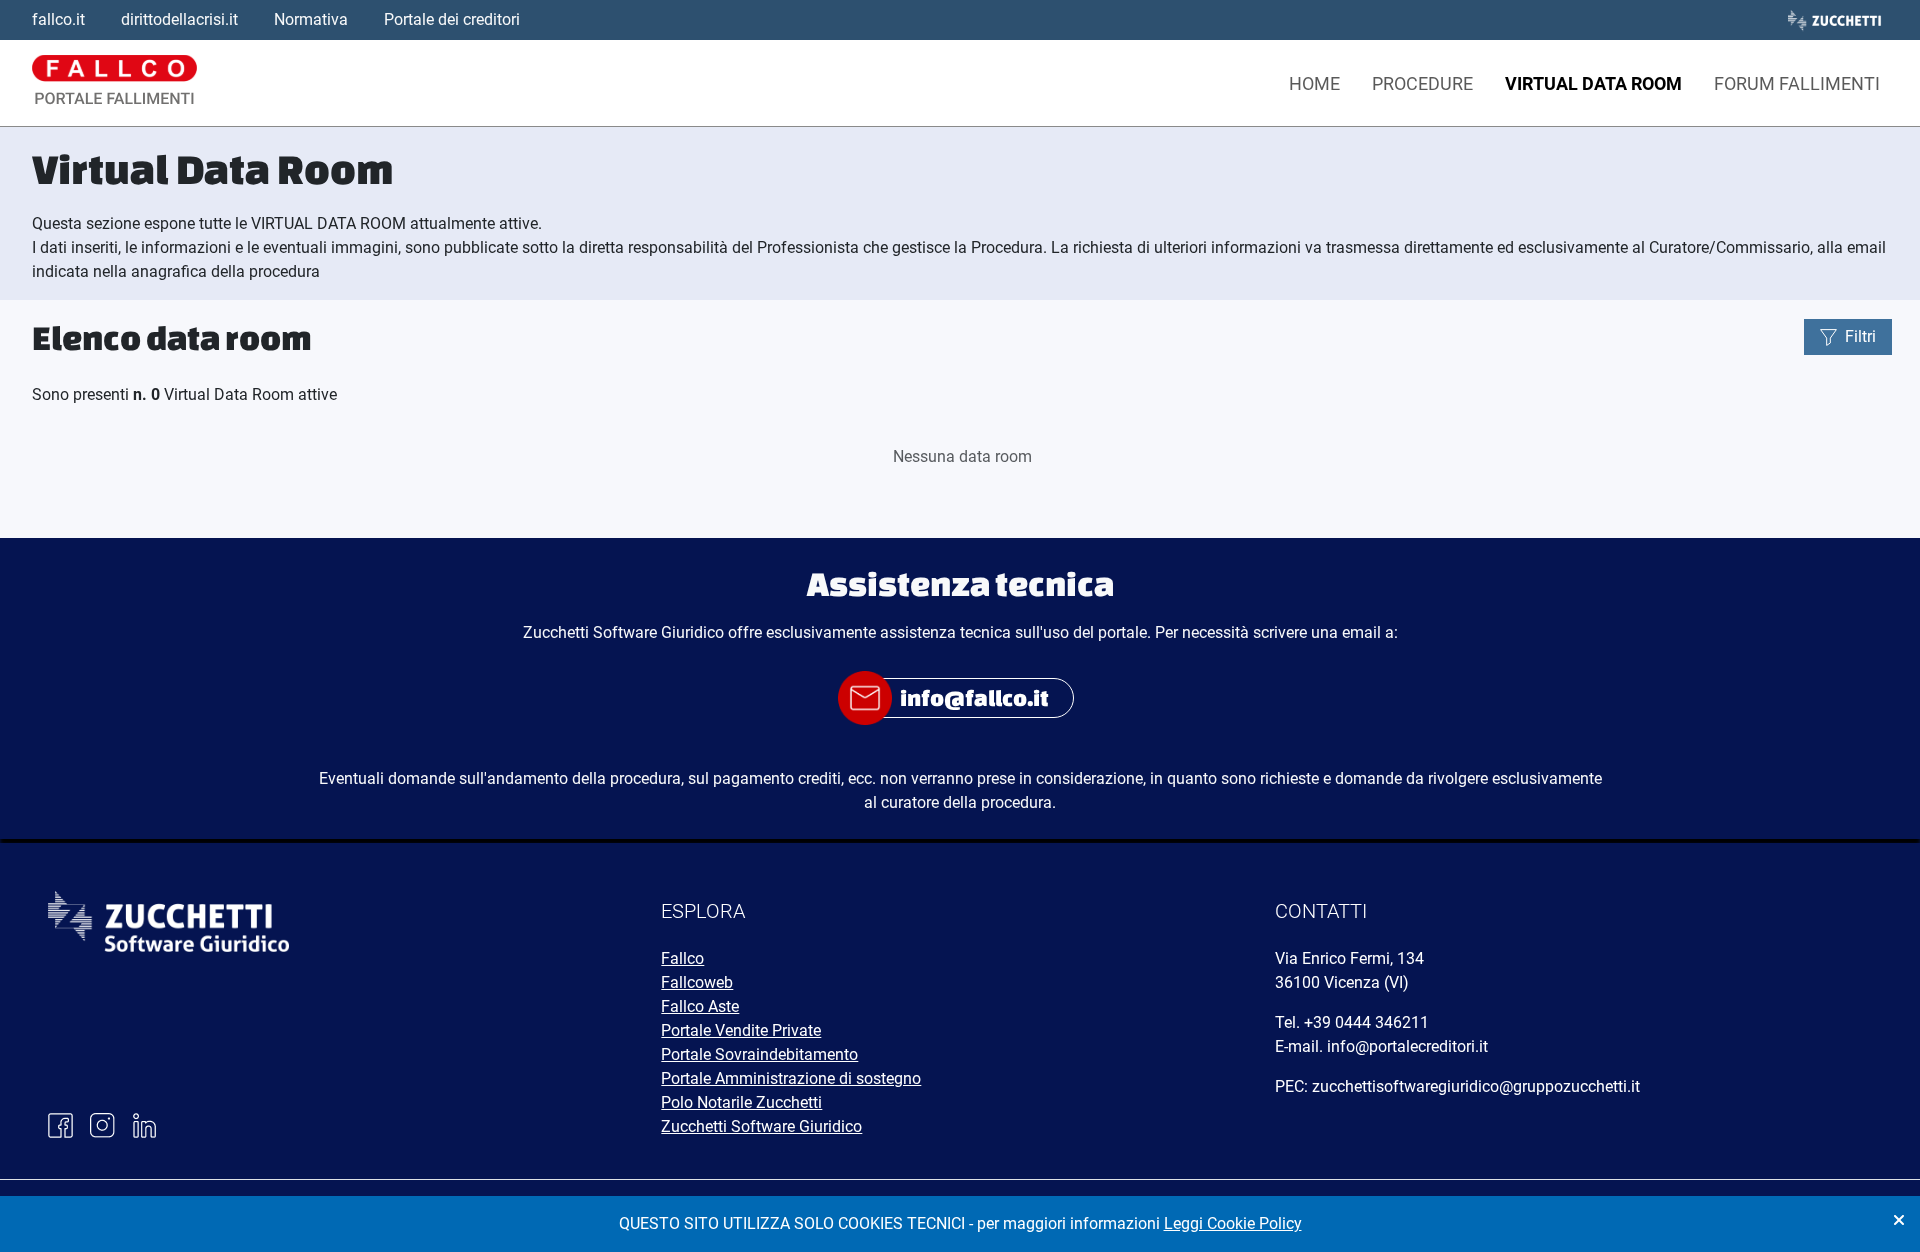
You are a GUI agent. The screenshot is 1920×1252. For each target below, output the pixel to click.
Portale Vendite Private (741, 1030)
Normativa (311, 19)
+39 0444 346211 (1366, 1022)
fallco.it (58, 19)
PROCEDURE (1422, 83)
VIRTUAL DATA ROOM (1593, 83)
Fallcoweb (697, 982)
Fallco (682, 958)
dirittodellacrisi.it (179, 19)
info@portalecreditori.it (1407, 1046)
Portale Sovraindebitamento (759, 1054)
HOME (1314, 83)
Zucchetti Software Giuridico (761, 1126)
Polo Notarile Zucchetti (741, 1102)
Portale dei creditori (452, 19)
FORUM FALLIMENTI (1797, 83)
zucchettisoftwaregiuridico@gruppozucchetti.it (1476, 1086)
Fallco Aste (700, 1006)
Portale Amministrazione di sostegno (791, 1078)
